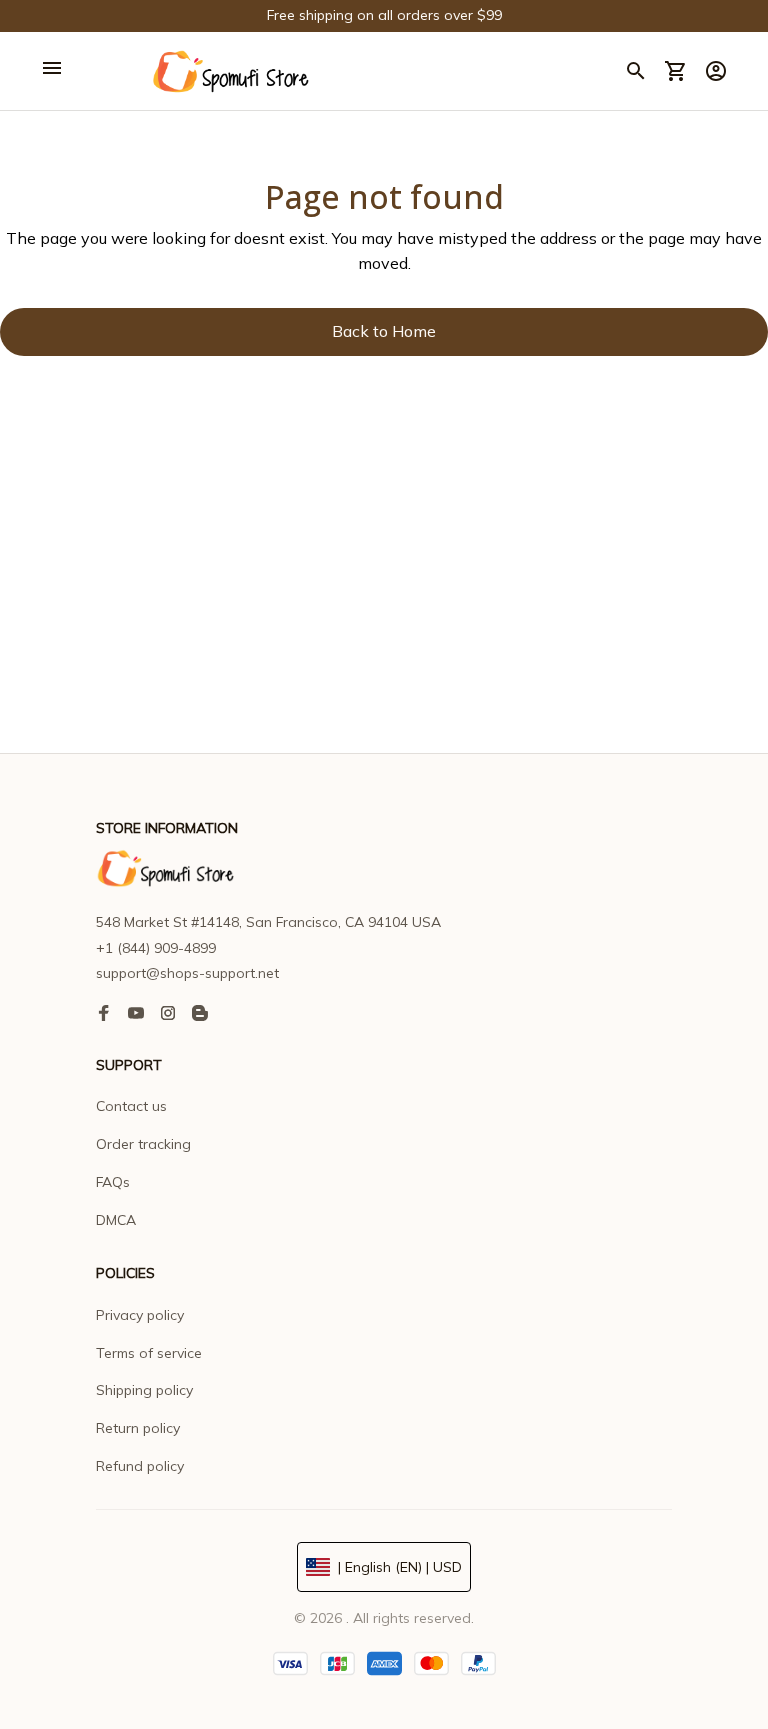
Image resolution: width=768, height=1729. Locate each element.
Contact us (131, 1106)
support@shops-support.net (187, 973)
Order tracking (143, 1144)
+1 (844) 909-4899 (156, 948)
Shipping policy (144, 1390)
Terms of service (149, 1353)
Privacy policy (140, 1315)
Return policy (138, 1428)
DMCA (116, 1220)
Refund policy (140, 1466)
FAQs (113, 1182)
